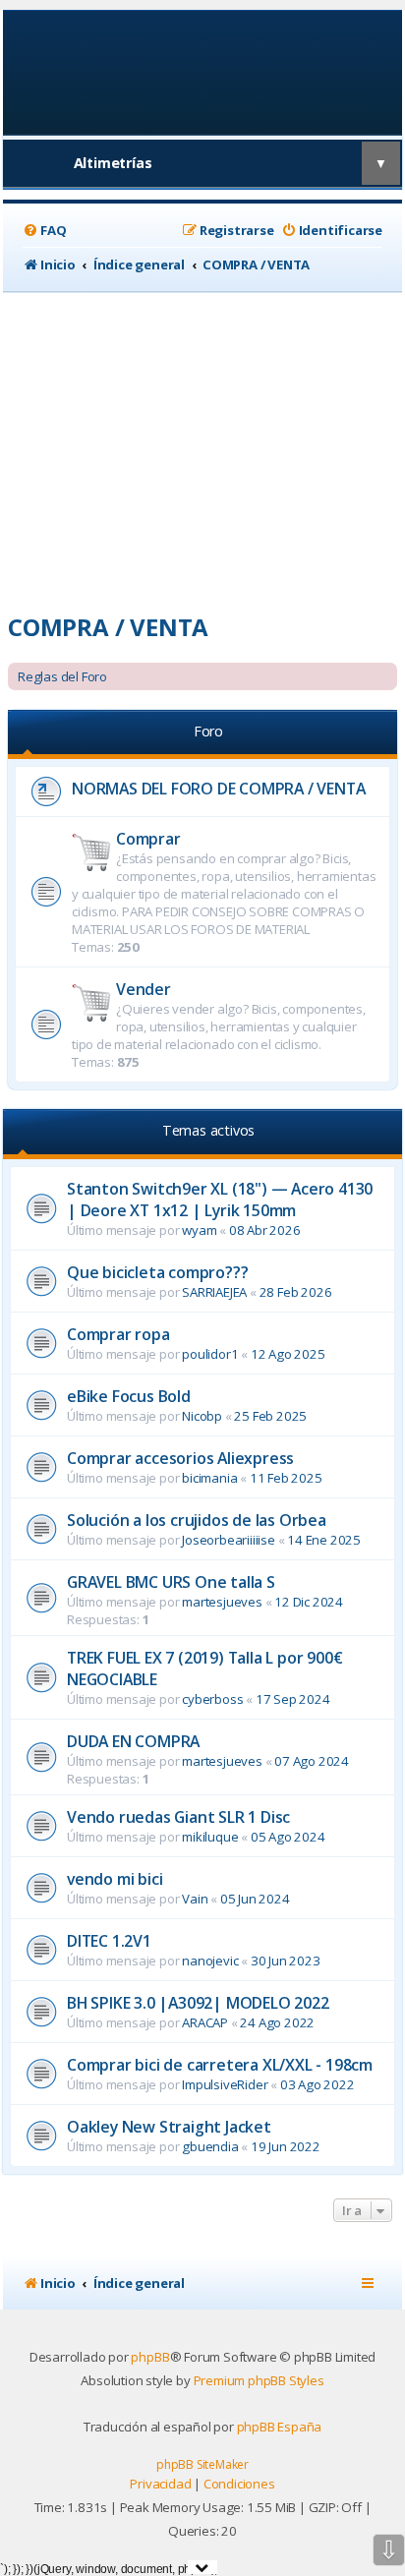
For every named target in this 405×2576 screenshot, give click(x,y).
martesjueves (222, 1602)
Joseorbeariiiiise (229, 1540)
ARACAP (205, 2022)
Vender (144, 989)
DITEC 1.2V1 (109, 1941)
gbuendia (210, 2146)
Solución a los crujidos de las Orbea (197, 1520)
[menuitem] (44, 231)
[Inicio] (203, 71)
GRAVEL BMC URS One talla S (171, 1582)
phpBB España (280, 2427)
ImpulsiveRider (225, 2084)
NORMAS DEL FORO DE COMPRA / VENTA (218, 789)
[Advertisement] (202, 445)
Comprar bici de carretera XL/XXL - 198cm (220, 2065)
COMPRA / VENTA (108, 627)
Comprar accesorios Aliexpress (180, 1458)
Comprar (148, 839)
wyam (199, 1230)
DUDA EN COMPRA (133, 1741)
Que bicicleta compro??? (157, 1272)
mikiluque (210, 1837)
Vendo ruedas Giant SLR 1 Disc (178, 1817)
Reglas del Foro (62, 676)
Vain (195, 1899)
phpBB (150, 2357)
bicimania (209, 1478)
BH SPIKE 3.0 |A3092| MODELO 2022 (198, 2003)
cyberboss (212, 1699)
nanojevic (210, 1961)
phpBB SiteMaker (202, 2464)
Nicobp (202, 1416)
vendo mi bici (115, 1879)
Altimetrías (113, 163)
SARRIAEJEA (214, 1292)
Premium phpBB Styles (259, 2380)
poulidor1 (210, 1354)
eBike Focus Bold (129, 1396)
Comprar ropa (118, 1334)
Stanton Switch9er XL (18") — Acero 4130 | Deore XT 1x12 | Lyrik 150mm (220, 1200)
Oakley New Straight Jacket (169, 2127)
